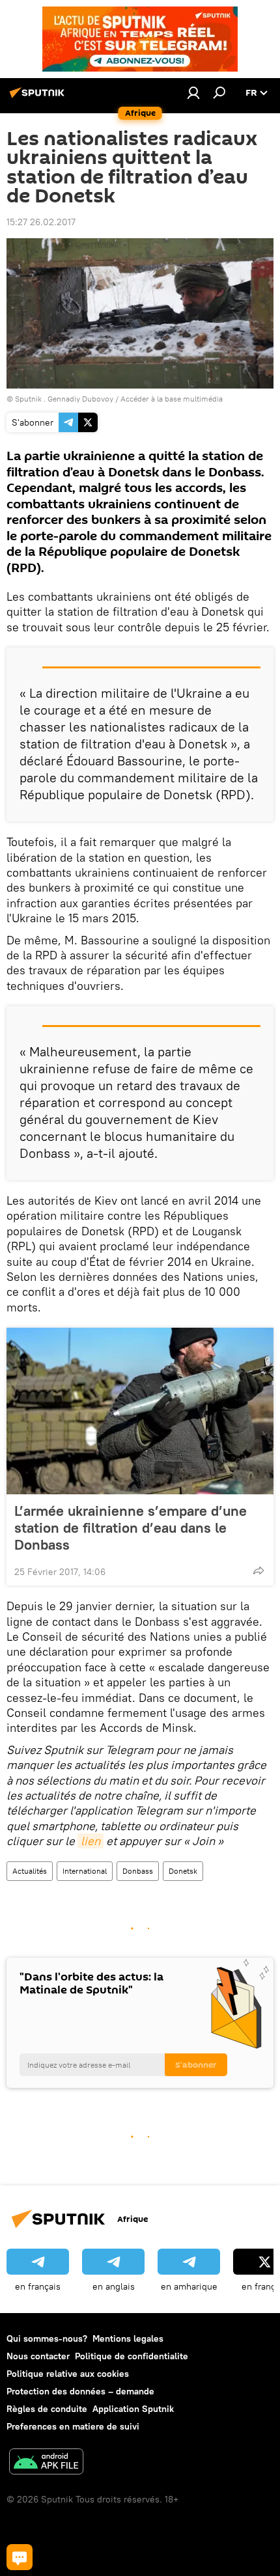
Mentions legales (128, 2338)
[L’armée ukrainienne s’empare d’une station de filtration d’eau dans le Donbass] (140, 1411)
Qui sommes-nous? (47, 2338)
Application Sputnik (133, 2409)
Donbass (138, 1871)
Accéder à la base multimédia (172, 399)
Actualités (30, 1871)
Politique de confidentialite (132, 2356)
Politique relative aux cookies (68, 2374)
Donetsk (183, 1871)
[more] (259, 1570)
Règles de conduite (47, 2409)
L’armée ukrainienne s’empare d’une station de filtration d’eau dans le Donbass (131, 1528)
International (85, 1871)
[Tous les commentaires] (20, 2557)
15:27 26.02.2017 (41, 222)
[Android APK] (46, 2463)
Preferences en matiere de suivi (73, 2426)
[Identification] (193, 92)
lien (91, 1841)
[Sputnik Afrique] (39, 98)
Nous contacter (38, 2356)
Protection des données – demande (80, 2391)
